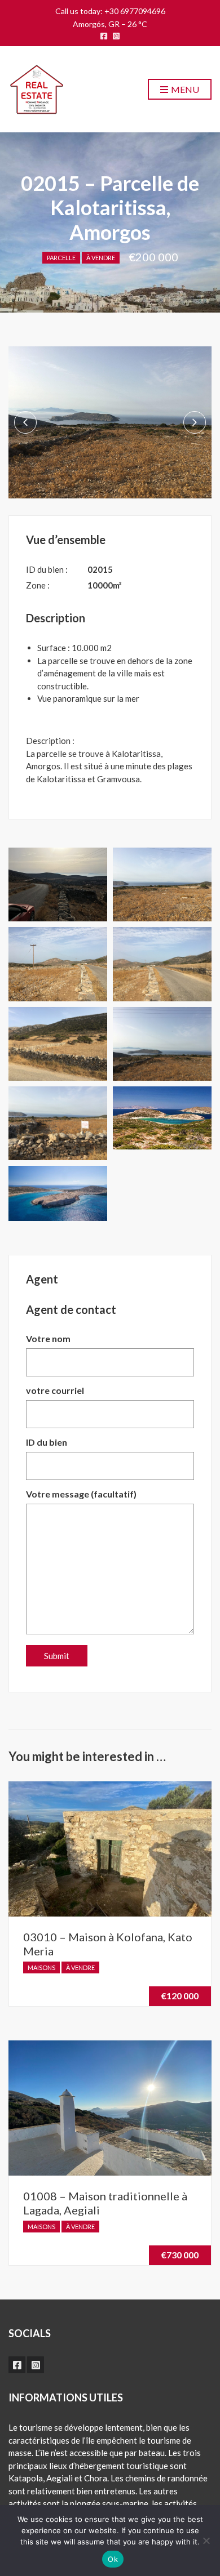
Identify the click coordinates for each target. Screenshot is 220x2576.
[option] (110, 422)
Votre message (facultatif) (81, 1494)
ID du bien (47, 1442)
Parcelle (61, 258)
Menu (184, 89)
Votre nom (48, 1338)
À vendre (101, 258)
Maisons (41, 1967)
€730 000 (180, 2255)
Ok (113, 2559)
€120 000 (180, 1996)
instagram (116, 36)
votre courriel (55, 1390)
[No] (206, 2541)
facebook (104, 36)
